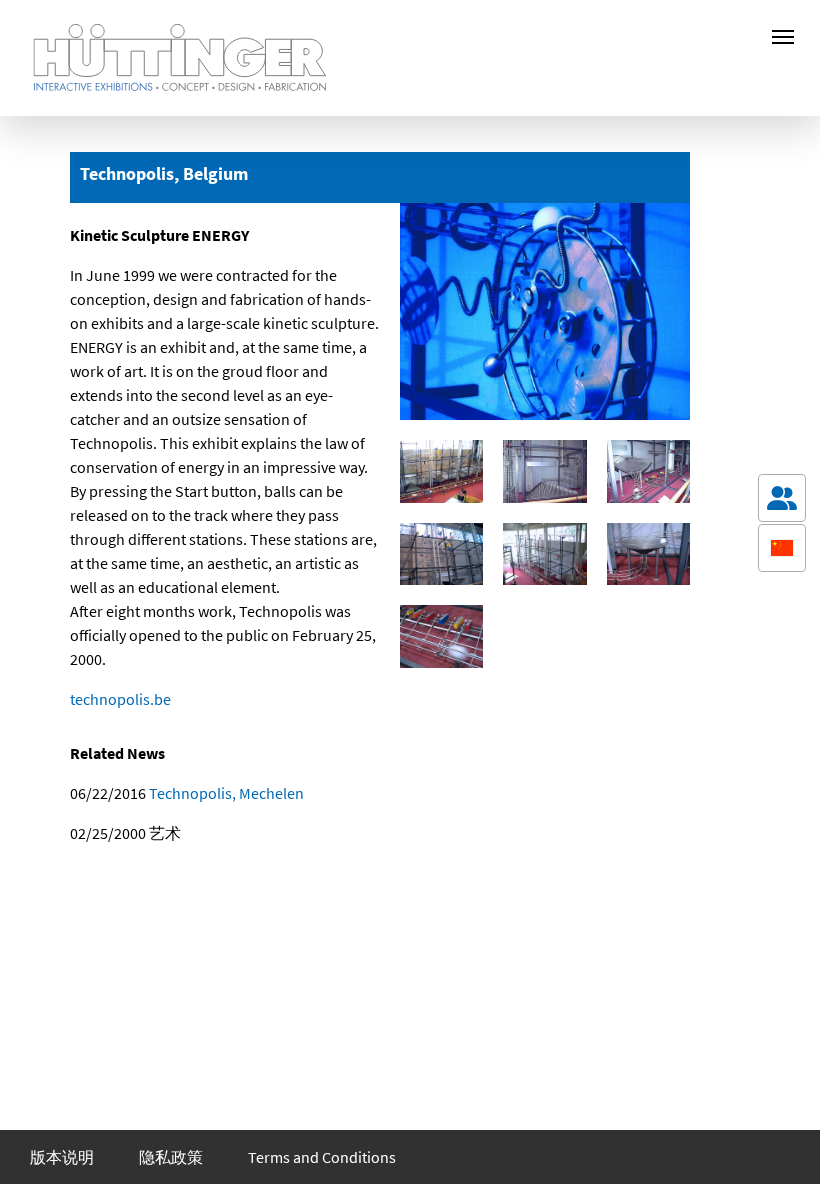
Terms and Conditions (322, 1157)
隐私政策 (171, 1157)
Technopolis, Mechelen (225, 793)
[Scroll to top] (782, 1140)
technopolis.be (120, 699)
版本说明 (62, 1157)
